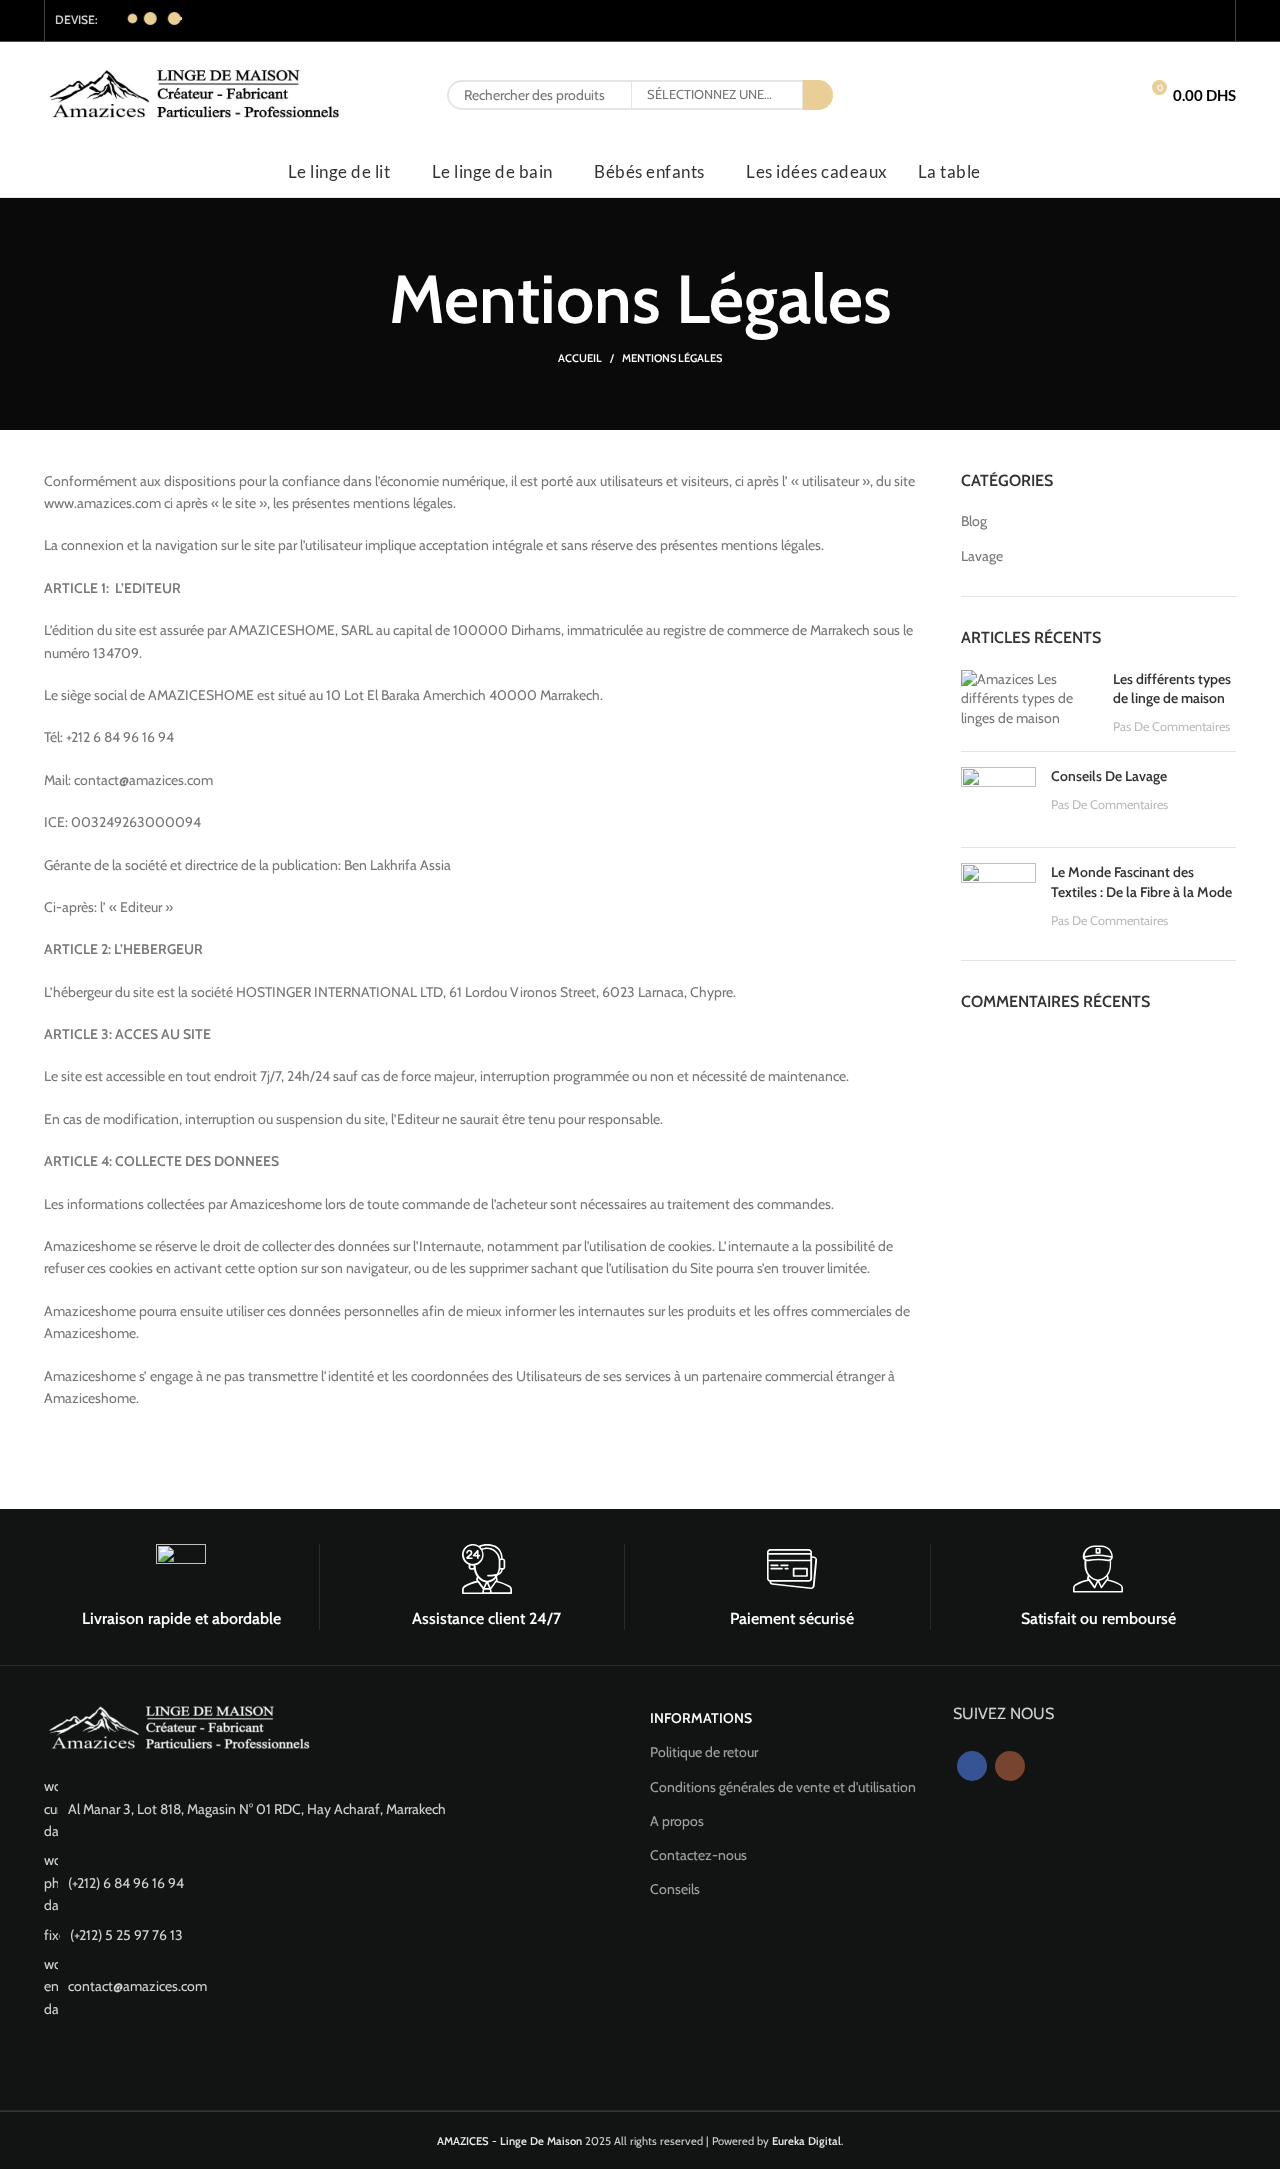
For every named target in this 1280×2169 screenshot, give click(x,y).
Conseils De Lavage (1109, 776)
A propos (677, 1821)
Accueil (580, 358)
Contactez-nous (698, 1855)
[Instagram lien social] (1212, 21)
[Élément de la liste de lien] (337, 1808)
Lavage (982, 556)
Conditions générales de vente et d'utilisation (783, 1787)
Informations (701, 1718)
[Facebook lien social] (1186, 21)
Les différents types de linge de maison (1172, 689)
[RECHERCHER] (818, 95)
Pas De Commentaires (1171, 726)
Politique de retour (704, 1752)
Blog (974, 521)
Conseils (675, 1889)
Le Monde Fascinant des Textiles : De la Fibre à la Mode (1141, 882)
